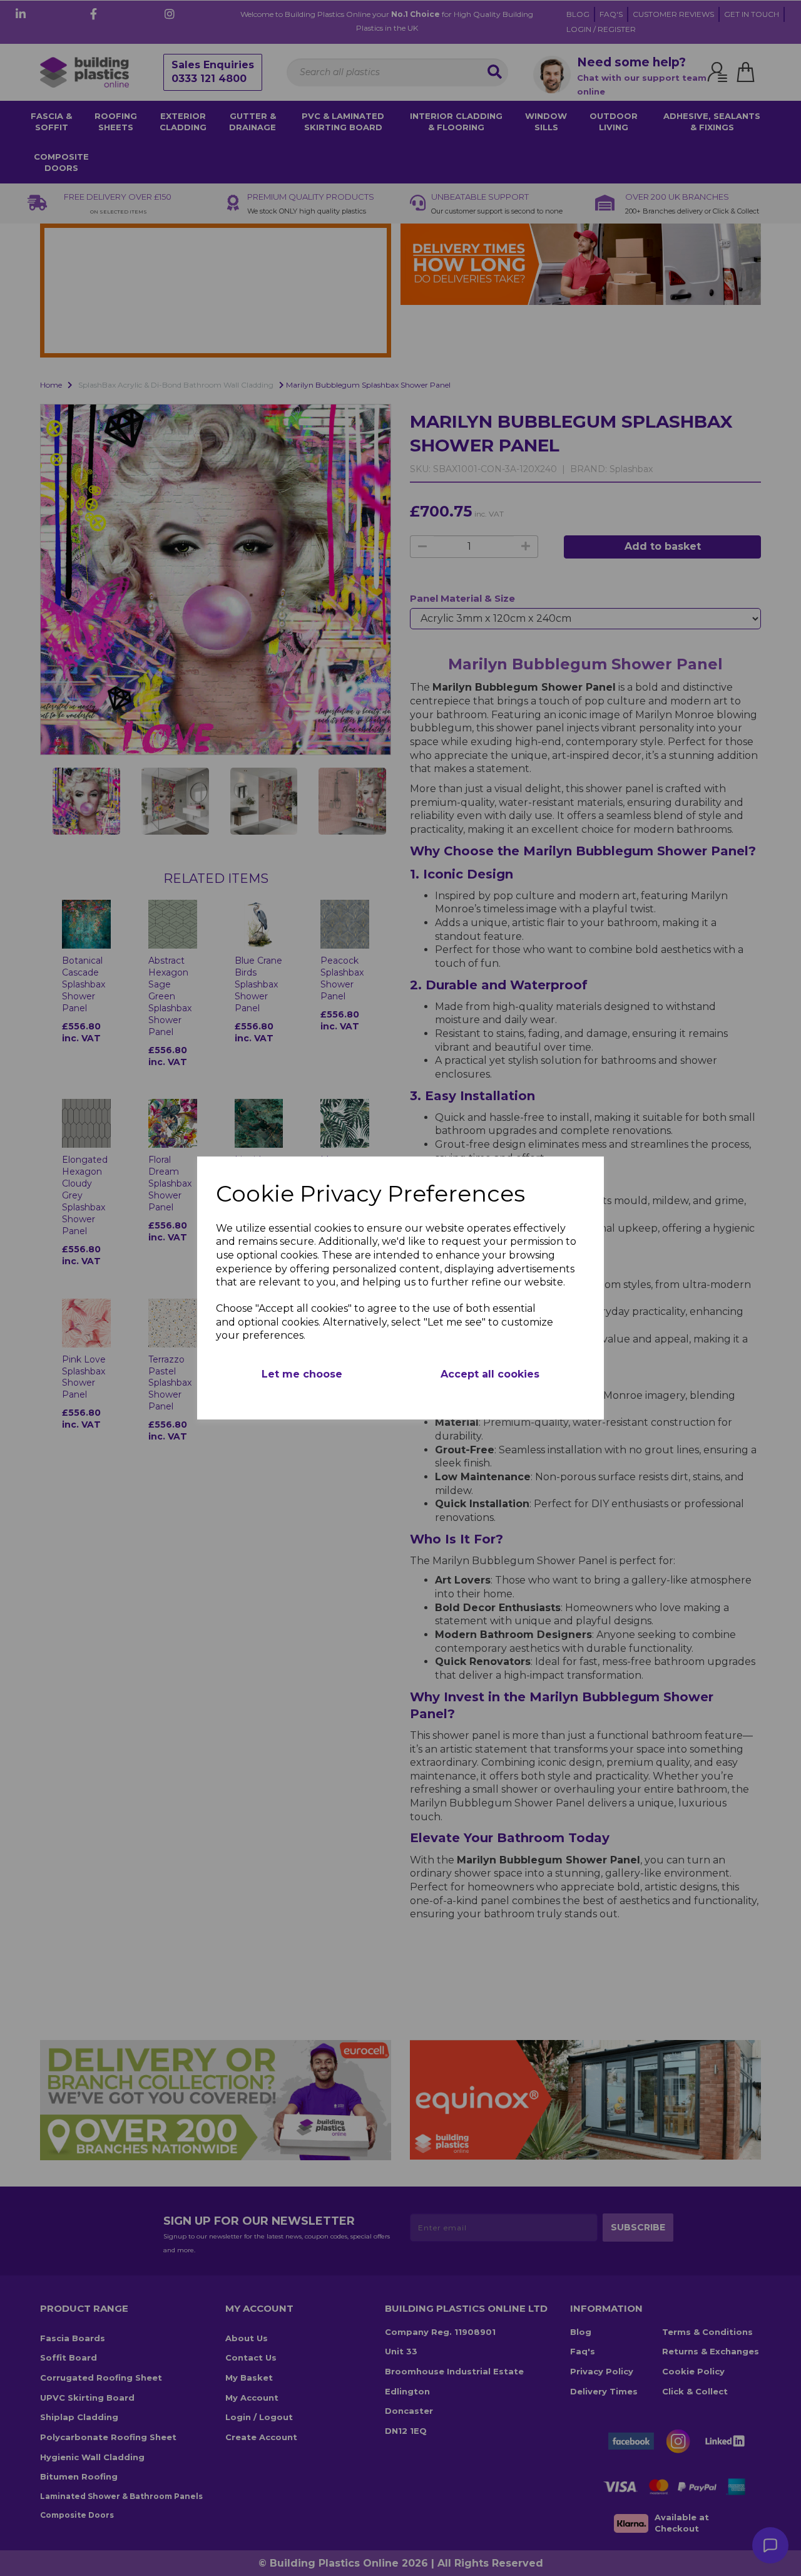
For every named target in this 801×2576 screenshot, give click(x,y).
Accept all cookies (490, 1374)
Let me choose (302, 1374)
